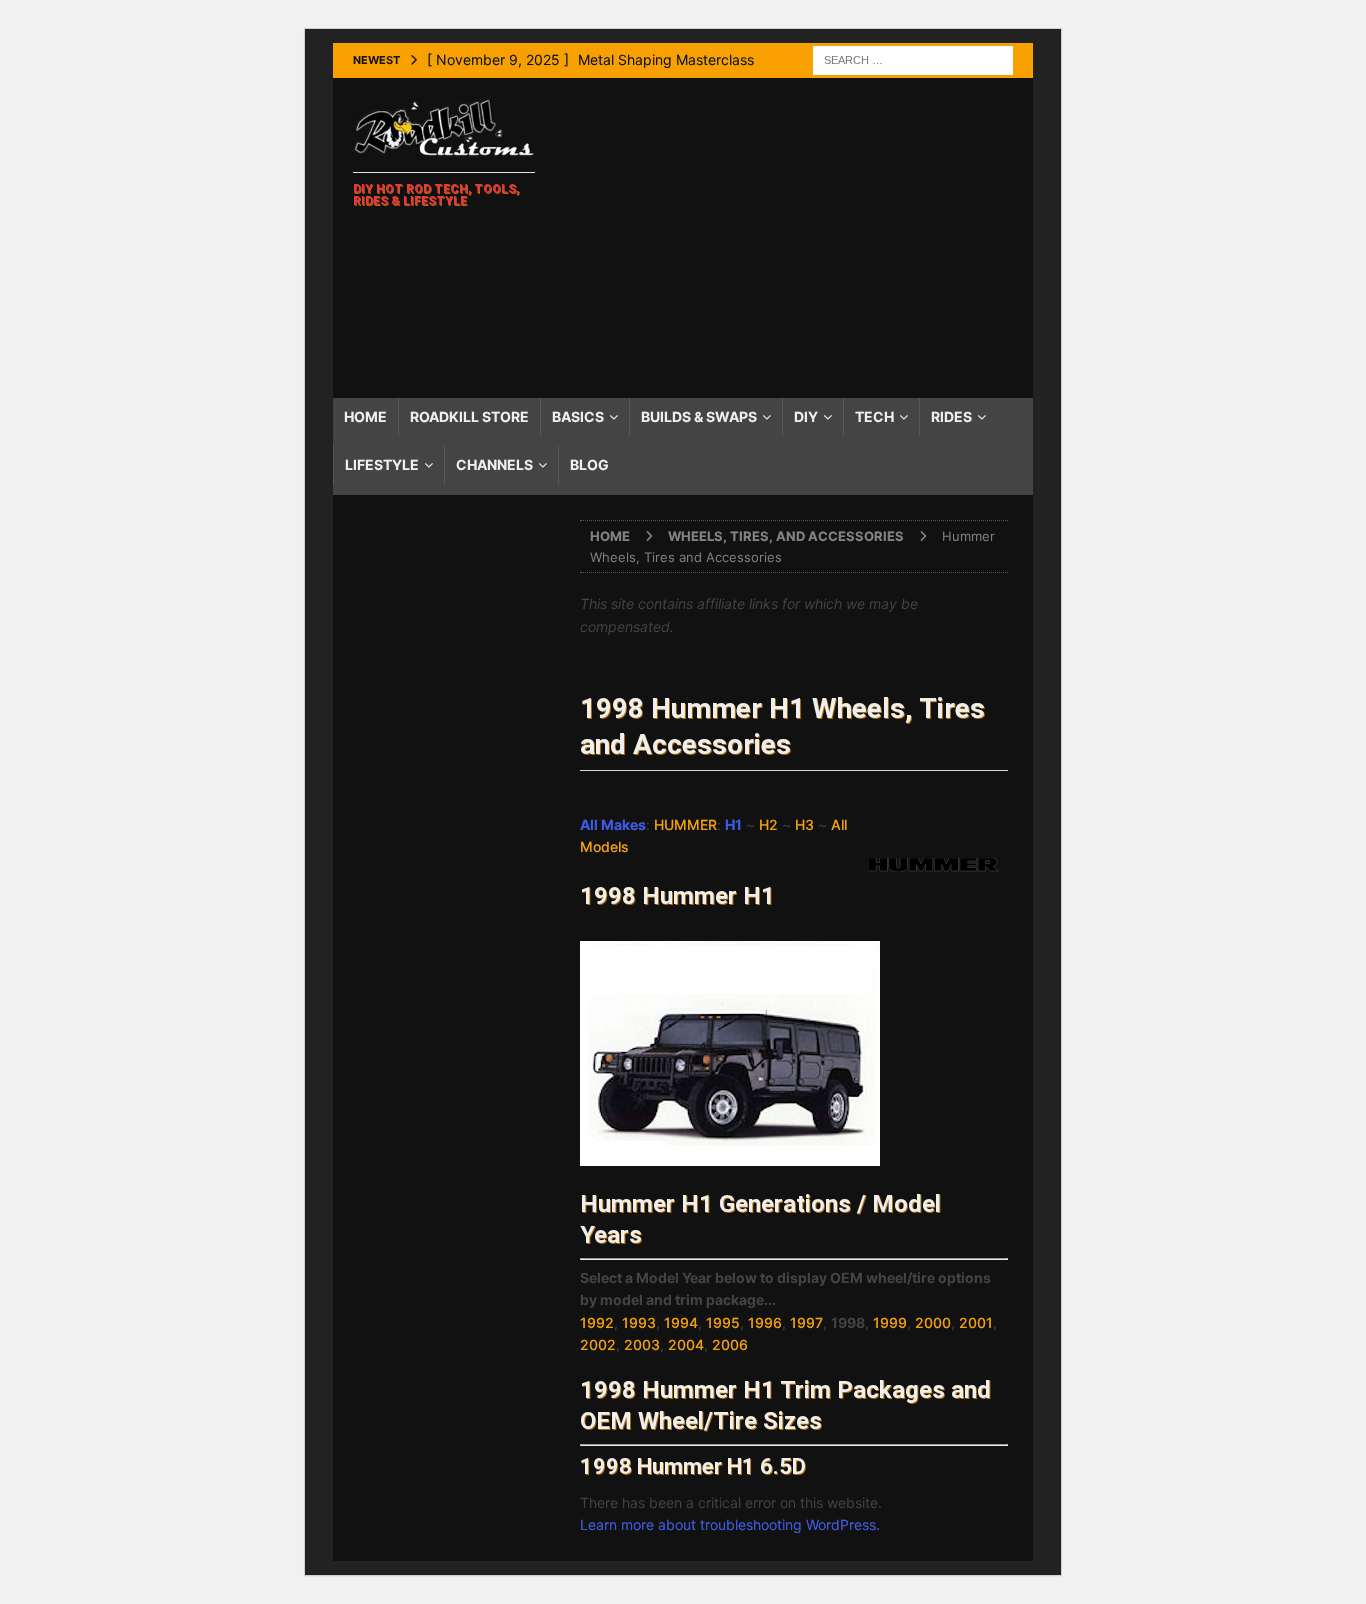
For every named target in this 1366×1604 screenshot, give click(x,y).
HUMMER (685, 824)
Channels (494, 464)
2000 (933, 1322)
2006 (730, 1344)
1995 (723, 1322)
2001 (976, 1322)
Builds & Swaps (699, 416)
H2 (768, 824)
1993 (639, 1322)
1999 (890, 1322)
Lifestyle (382, 464)
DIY (806, 416)
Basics (578, 416)
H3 (804, 824)
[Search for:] (913, 58)
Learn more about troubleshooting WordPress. (730, 1524)
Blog (589, 464)
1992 (597, 1322)
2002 (598, 1344)
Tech (874, 416)
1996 (765, 1322)
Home (365, 416)
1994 (681, 1322)
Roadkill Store (469, 416)
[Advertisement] (792, 238)
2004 (686, 1344)
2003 (642, 1344)
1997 (806, 1322)
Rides (951, 416)
